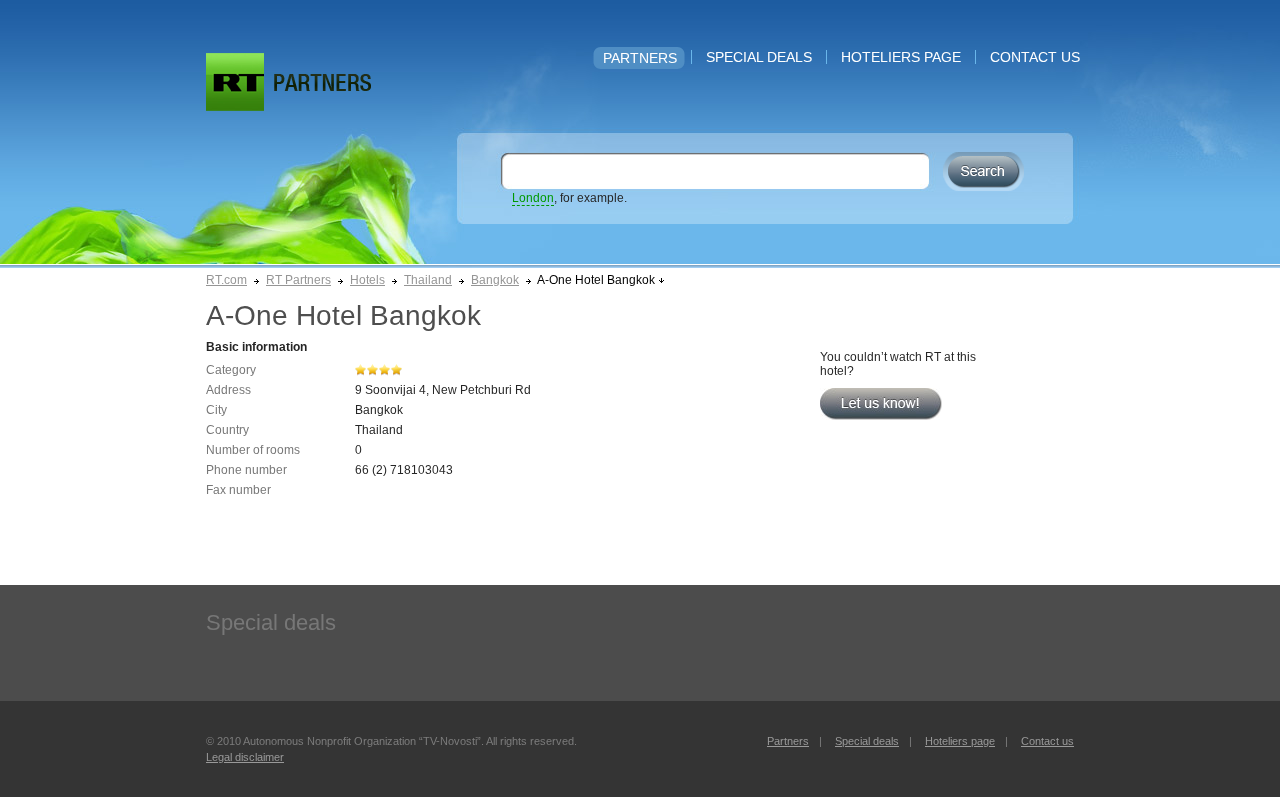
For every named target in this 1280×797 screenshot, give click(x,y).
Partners (640, 58)
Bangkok (495, 280)
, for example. (569, 198)
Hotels (367, 280)
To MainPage (322, 82)
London (533, 198)
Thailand (428, 280)
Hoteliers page (901, 57)
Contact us (1035, 57)
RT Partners (298, 280)
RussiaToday (235, 82)
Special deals (759, 57)
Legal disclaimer (245, 757)
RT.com (226, 280)
